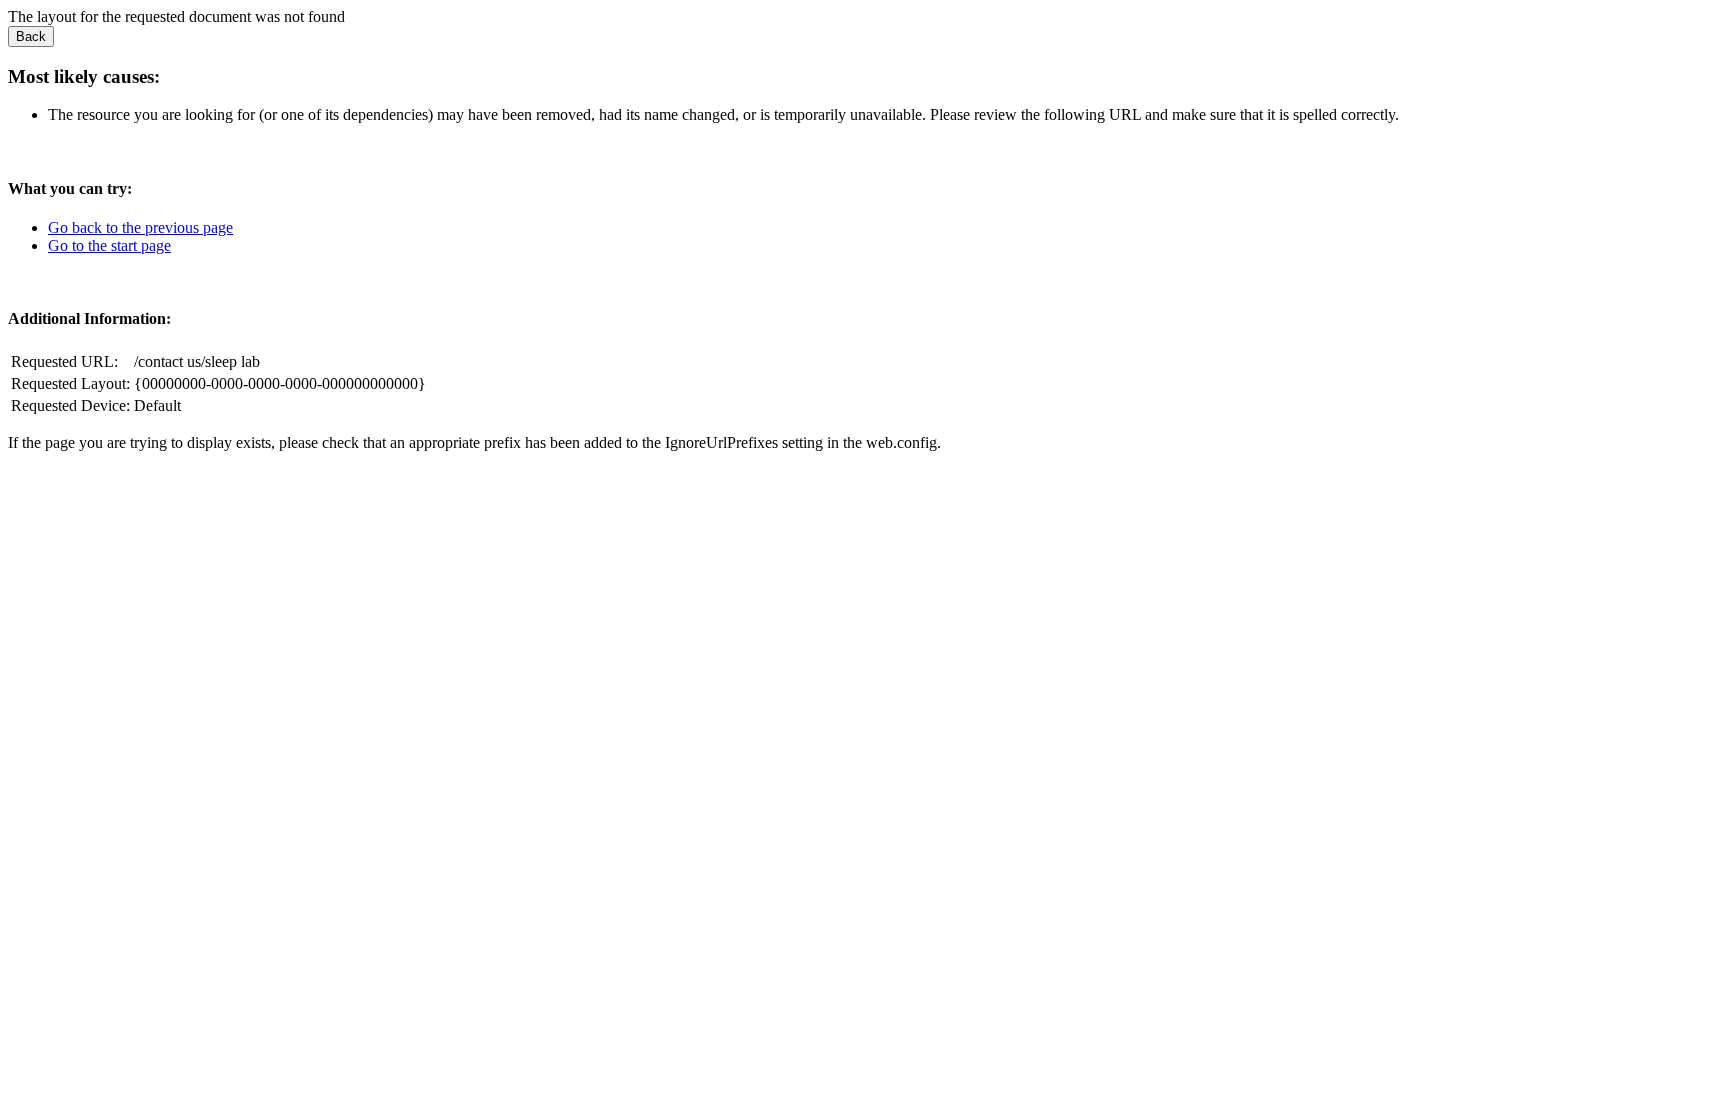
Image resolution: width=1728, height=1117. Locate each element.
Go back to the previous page (140, 227)
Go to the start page (109, 245)
